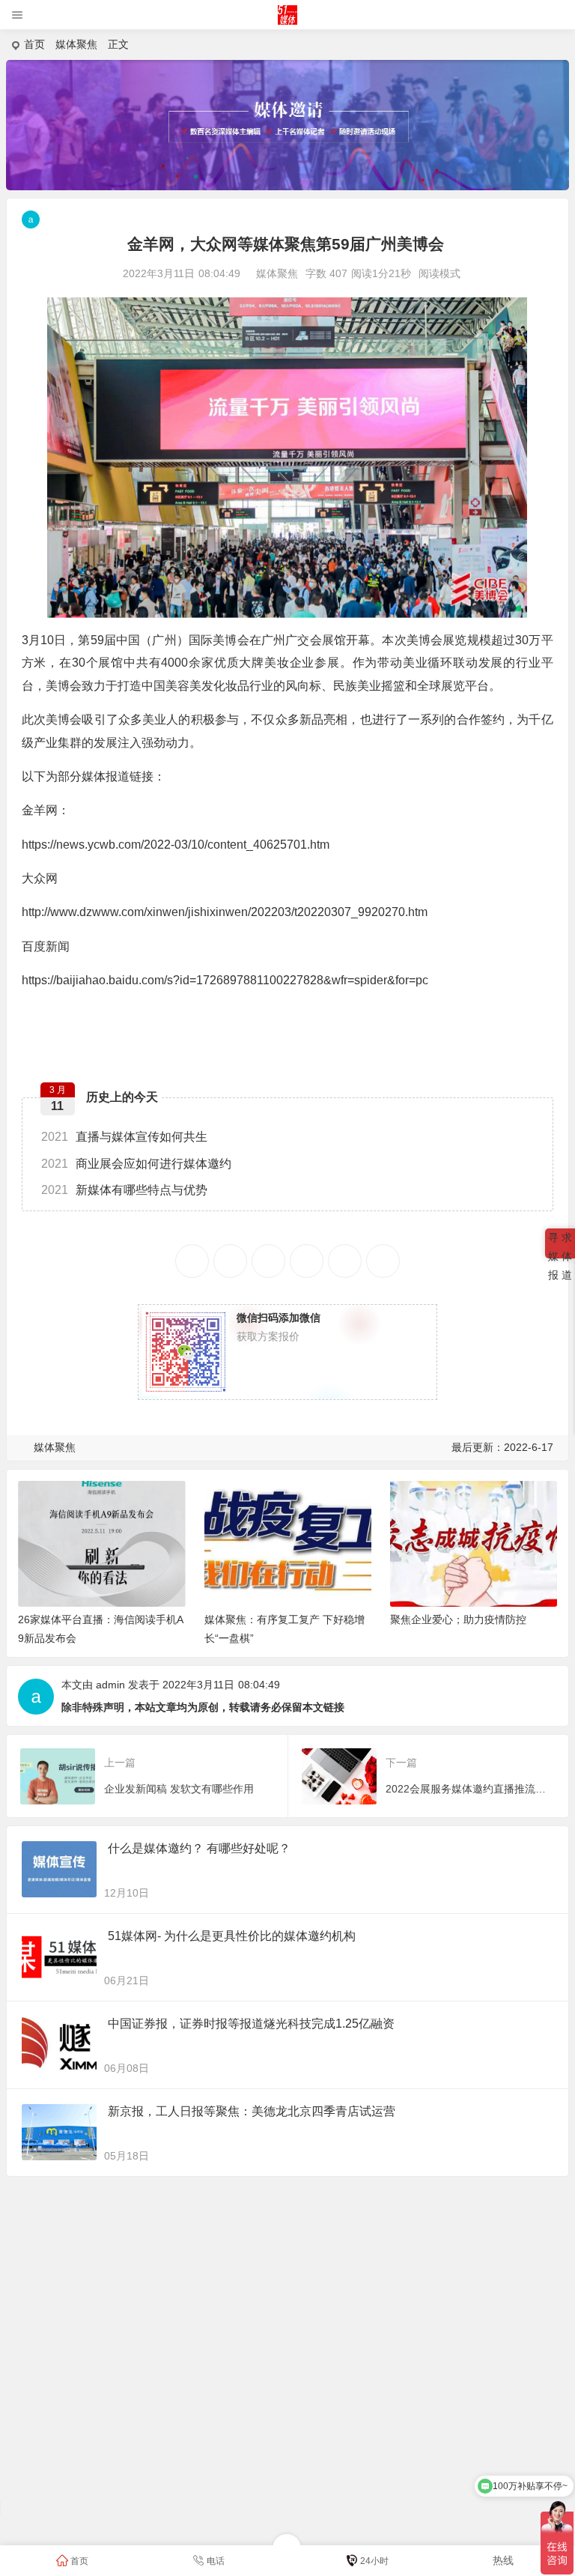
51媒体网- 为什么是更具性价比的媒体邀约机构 (232, 1936)
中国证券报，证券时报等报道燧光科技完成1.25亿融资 (251, 2024)
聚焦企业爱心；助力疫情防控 (458, 1619)
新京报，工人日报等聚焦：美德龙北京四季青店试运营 (252, 2111)
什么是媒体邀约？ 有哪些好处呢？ (199, 1848)
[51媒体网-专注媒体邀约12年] (288, 21)
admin (110, 1685)
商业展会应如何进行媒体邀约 (136, 1164)
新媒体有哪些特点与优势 (124, 1190)
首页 (34, 44)
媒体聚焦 (76, 44)
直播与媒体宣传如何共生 (124, 1137)
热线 (503, 2560)
